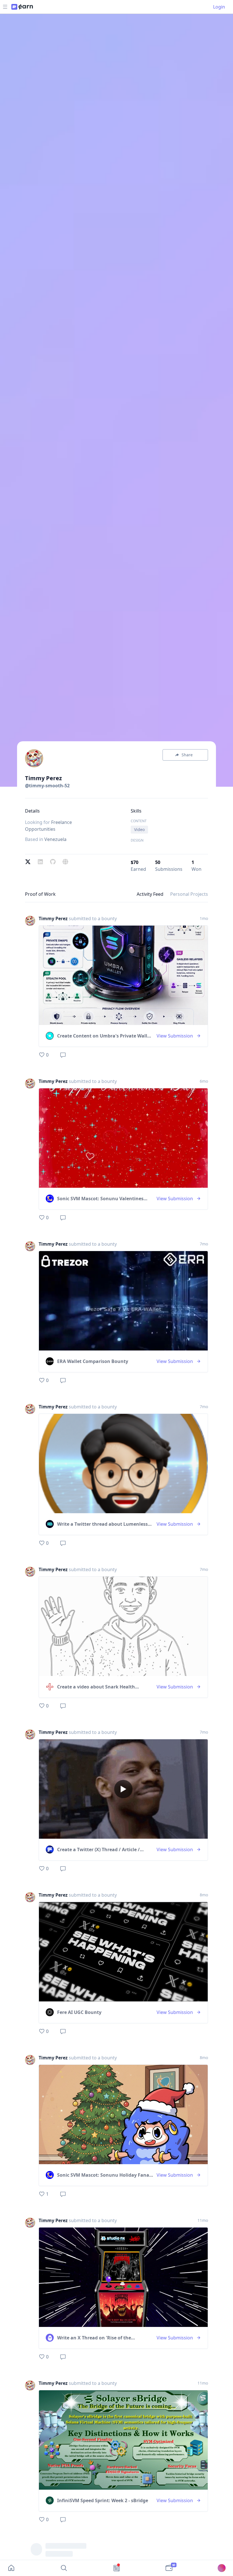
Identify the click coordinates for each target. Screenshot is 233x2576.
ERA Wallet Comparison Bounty (93, 1361)
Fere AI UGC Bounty (79, 2012)
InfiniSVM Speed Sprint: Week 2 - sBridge (103, 2500)
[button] (30, 988)
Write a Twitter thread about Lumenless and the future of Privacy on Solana (102, 1524)
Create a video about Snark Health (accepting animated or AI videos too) (99, 1687)
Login (219, 7)
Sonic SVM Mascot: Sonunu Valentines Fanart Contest (100, 1199)
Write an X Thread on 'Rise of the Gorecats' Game (94, 2338)
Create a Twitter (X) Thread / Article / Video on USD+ (98, 1850)
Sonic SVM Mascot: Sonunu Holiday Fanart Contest (105, 2175)
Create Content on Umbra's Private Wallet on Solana (104, 1036)
